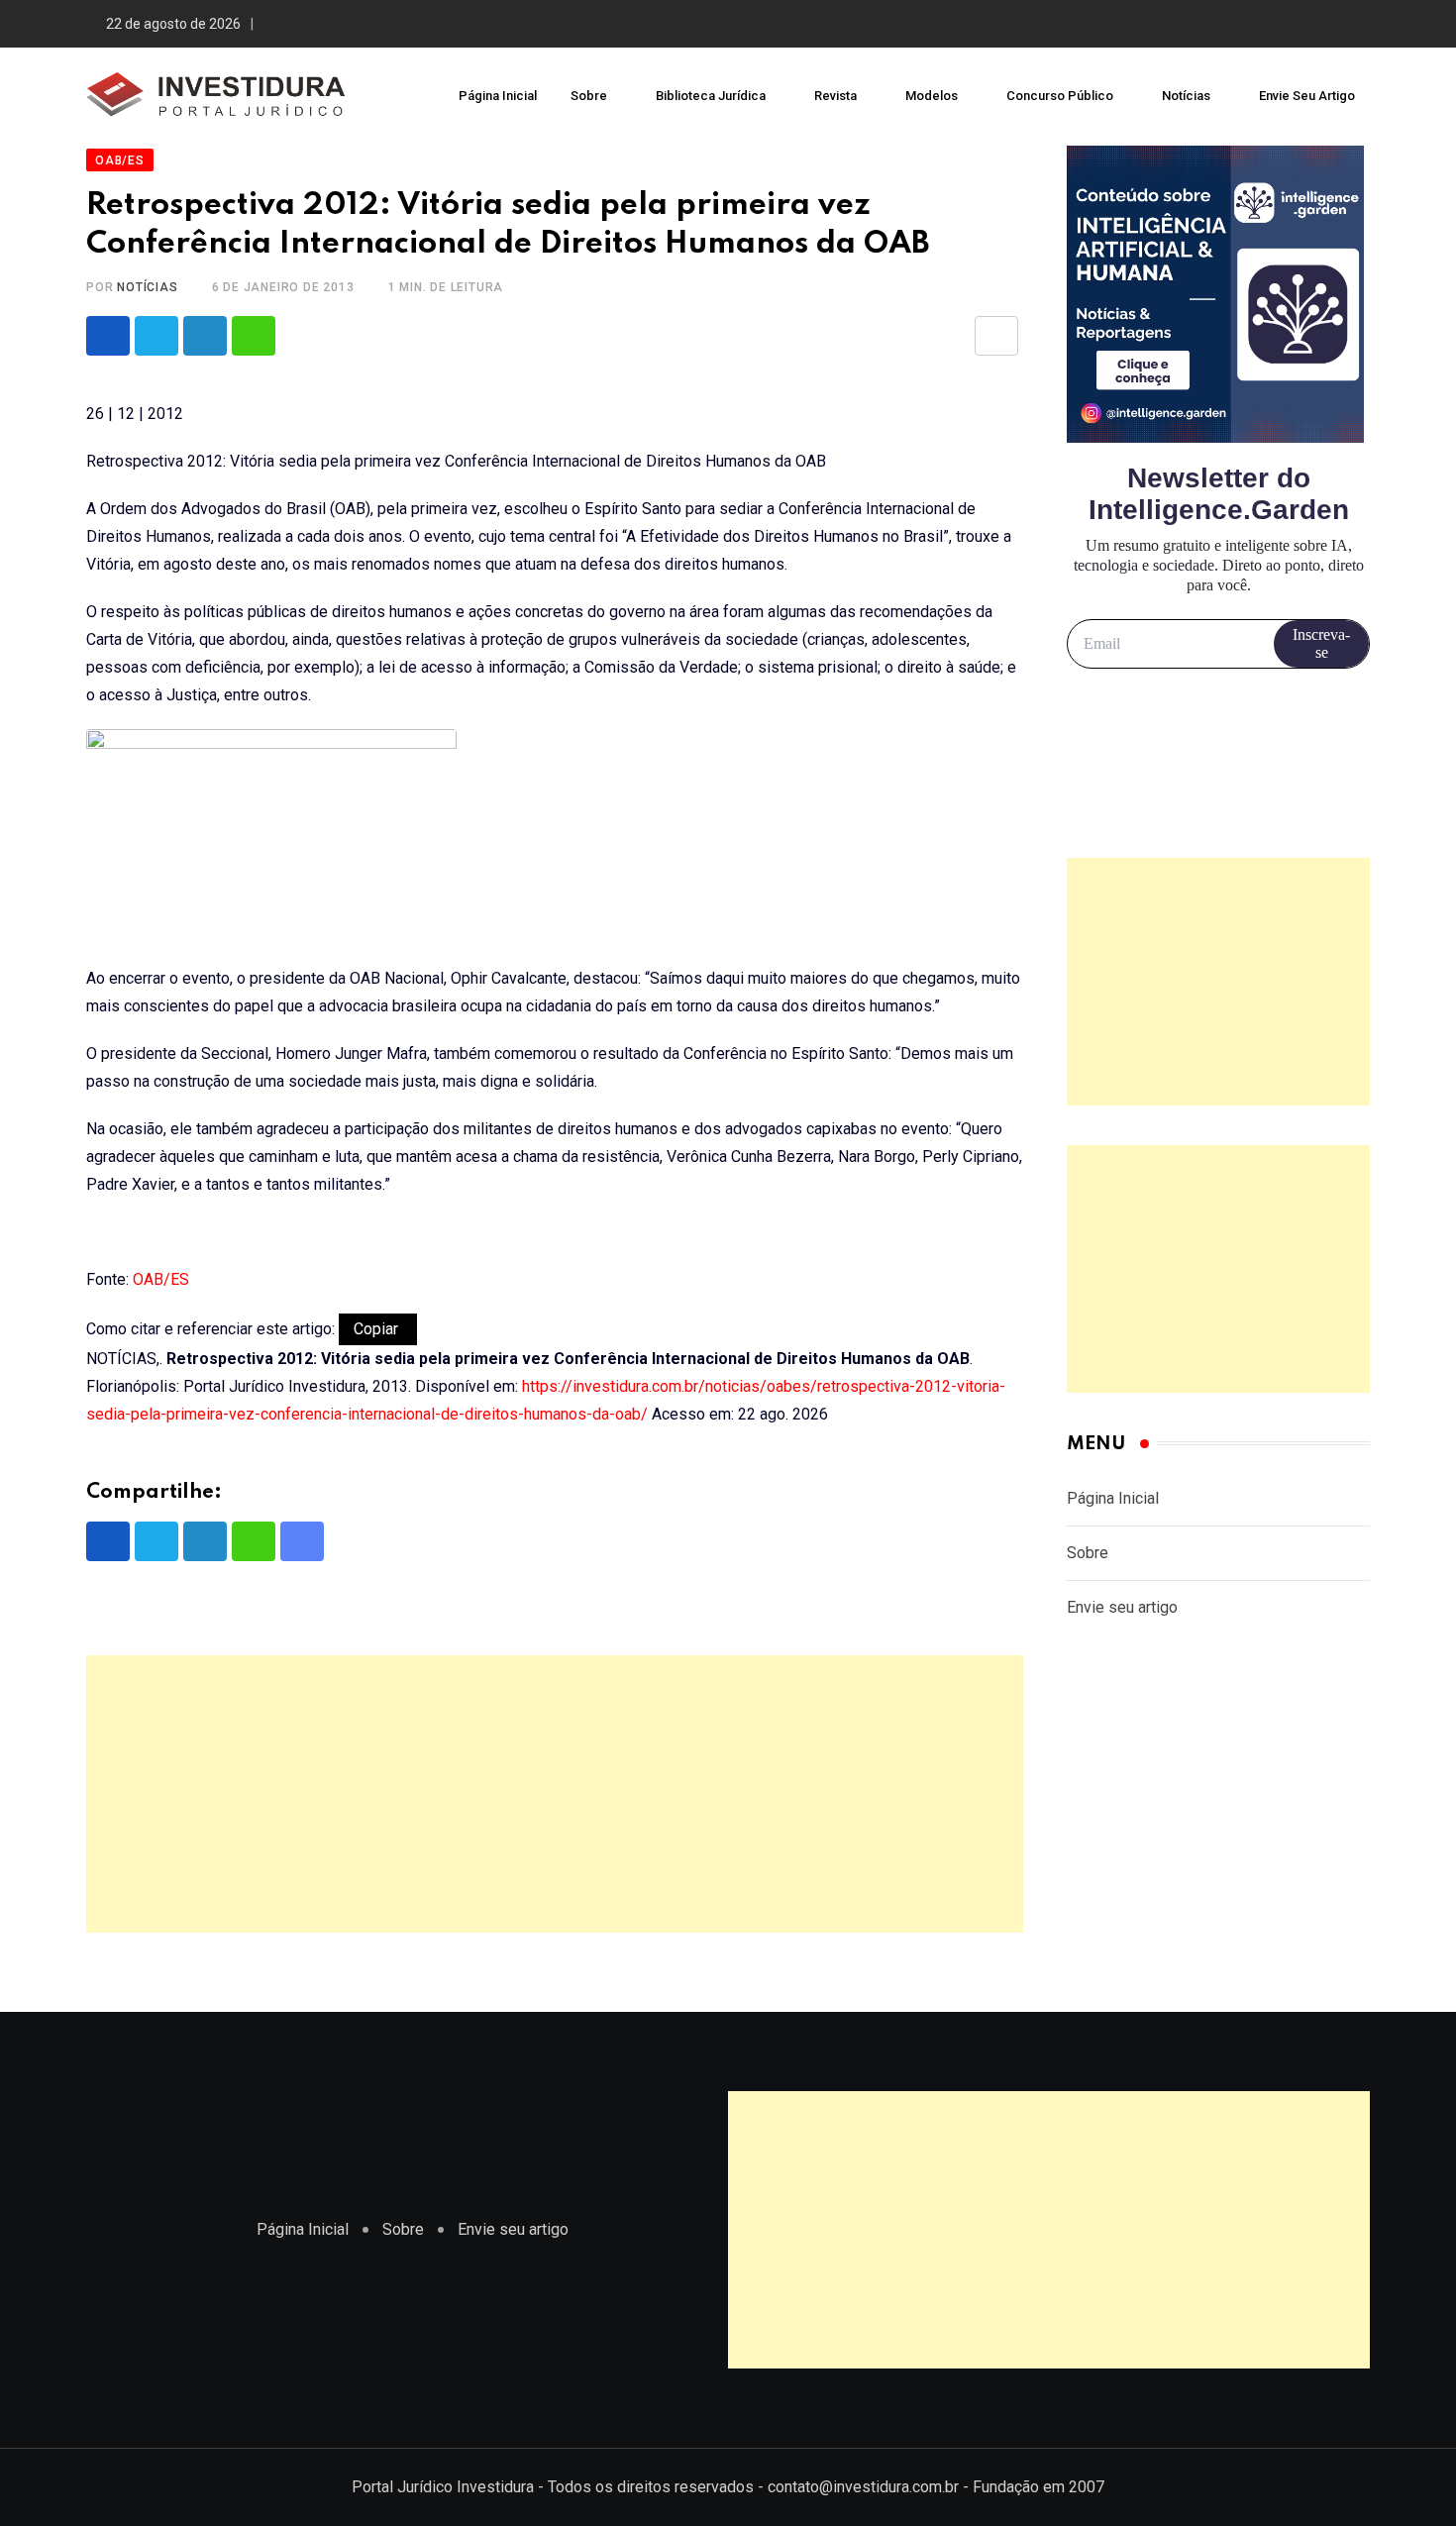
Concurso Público (1060, 96)
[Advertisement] (555, 1794)
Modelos (932, 96)
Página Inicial (498, 96)
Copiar (378, 1329)
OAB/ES (161, 1279)
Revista (835, 96)
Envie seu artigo (1307, 96)
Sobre (589, 96)
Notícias (1186, 96)
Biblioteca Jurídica (711, 96)
